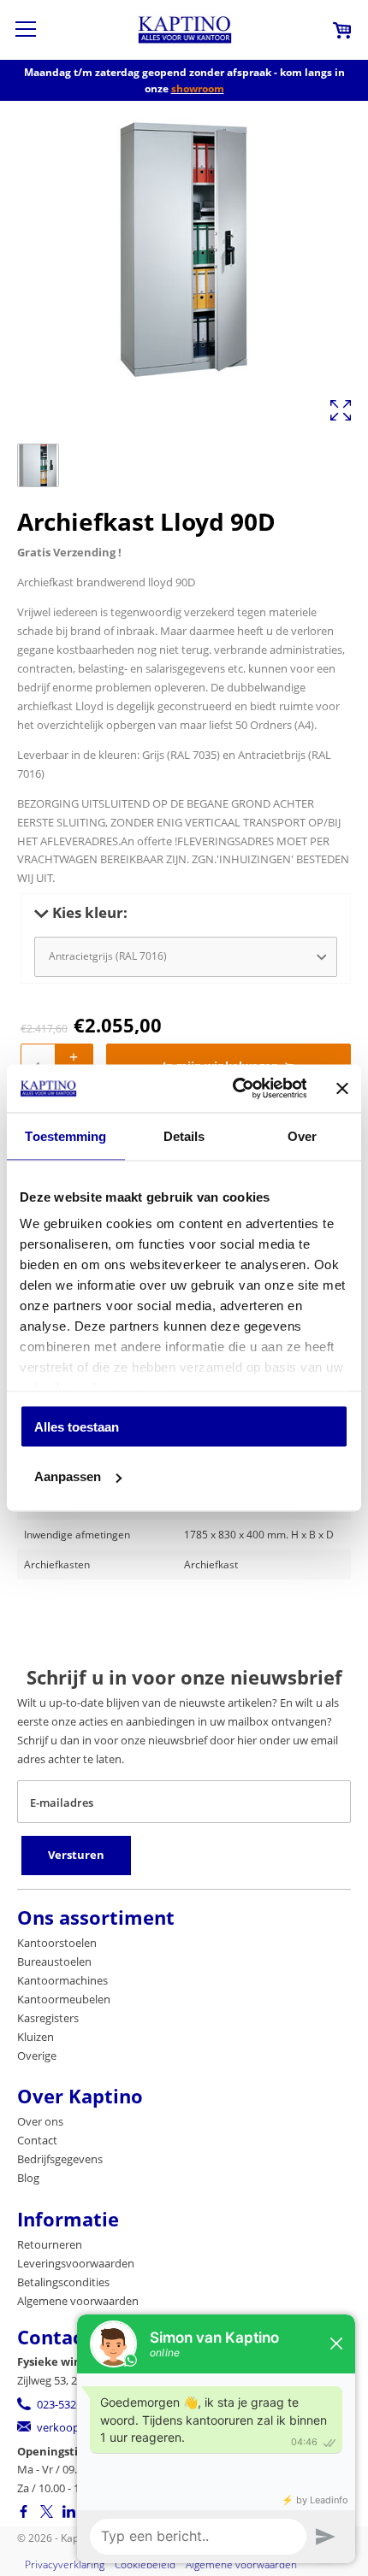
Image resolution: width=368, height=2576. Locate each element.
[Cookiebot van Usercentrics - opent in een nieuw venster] (233, 1089)
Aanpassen (68, 1476)
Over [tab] (302, 1135)
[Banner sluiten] (342, 1088)
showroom (198, 88)
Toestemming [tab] (65, 1135)
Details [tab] (184, 1135)
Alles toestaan (77, 1426)
